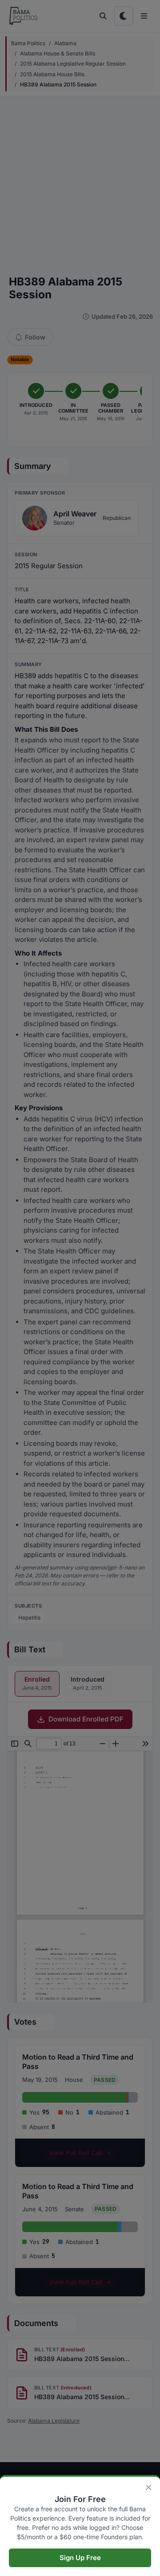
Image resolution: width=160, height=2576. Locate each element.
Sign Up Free (80, 2558)
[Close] (148, 2487)
